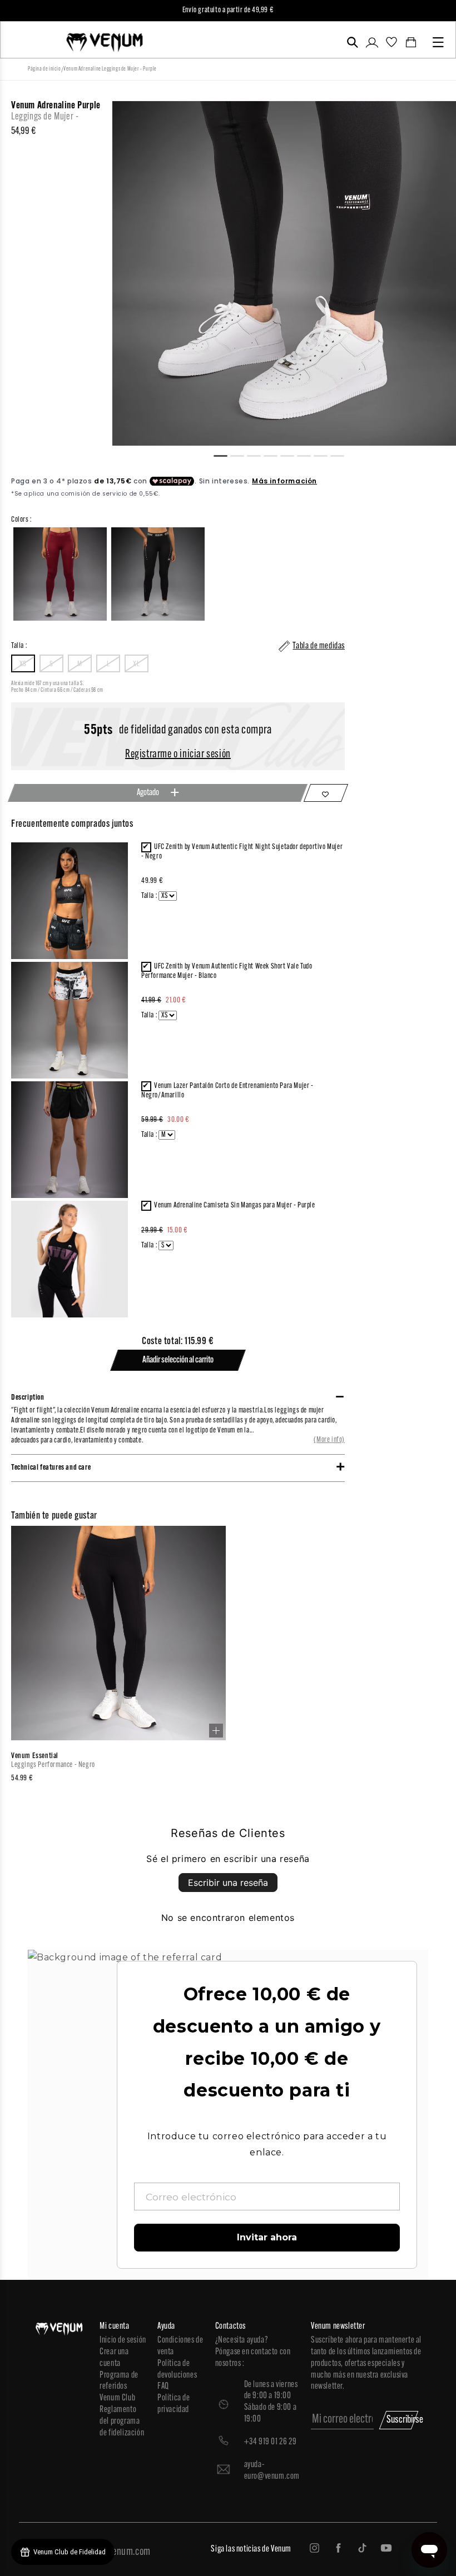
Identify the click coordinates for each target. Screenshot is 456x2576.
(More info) (329, 1440)
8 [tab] (342, 455)
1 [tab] (225, 455)
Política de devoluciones (177, 2370)
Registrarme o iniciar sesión (178, 755)
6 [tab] (309, 455)
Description (28, 1398)
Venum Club (117, 2398)
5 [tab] (292, 455)
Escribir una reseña (228, 1883)
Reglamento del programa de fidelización (122, 2422)
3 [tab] (259, 455)
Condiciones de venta (180, 2346)
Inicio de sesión (123, 2340)
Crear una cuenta (114, 2358)
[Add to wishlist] (326, 793)
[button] (352, 42)
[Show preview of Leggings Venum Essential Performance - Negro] (216, 1731)
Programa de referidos (119, 2381)
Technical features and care (51, 1468)
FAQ (163, 2387)
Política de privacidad (174, 2404)
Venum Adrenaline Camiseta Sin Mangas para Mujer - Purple (235, 1205)
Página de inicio (44, 69)
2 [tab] (242, 455)
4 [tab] (275, 455)
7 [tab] (325, 455)
